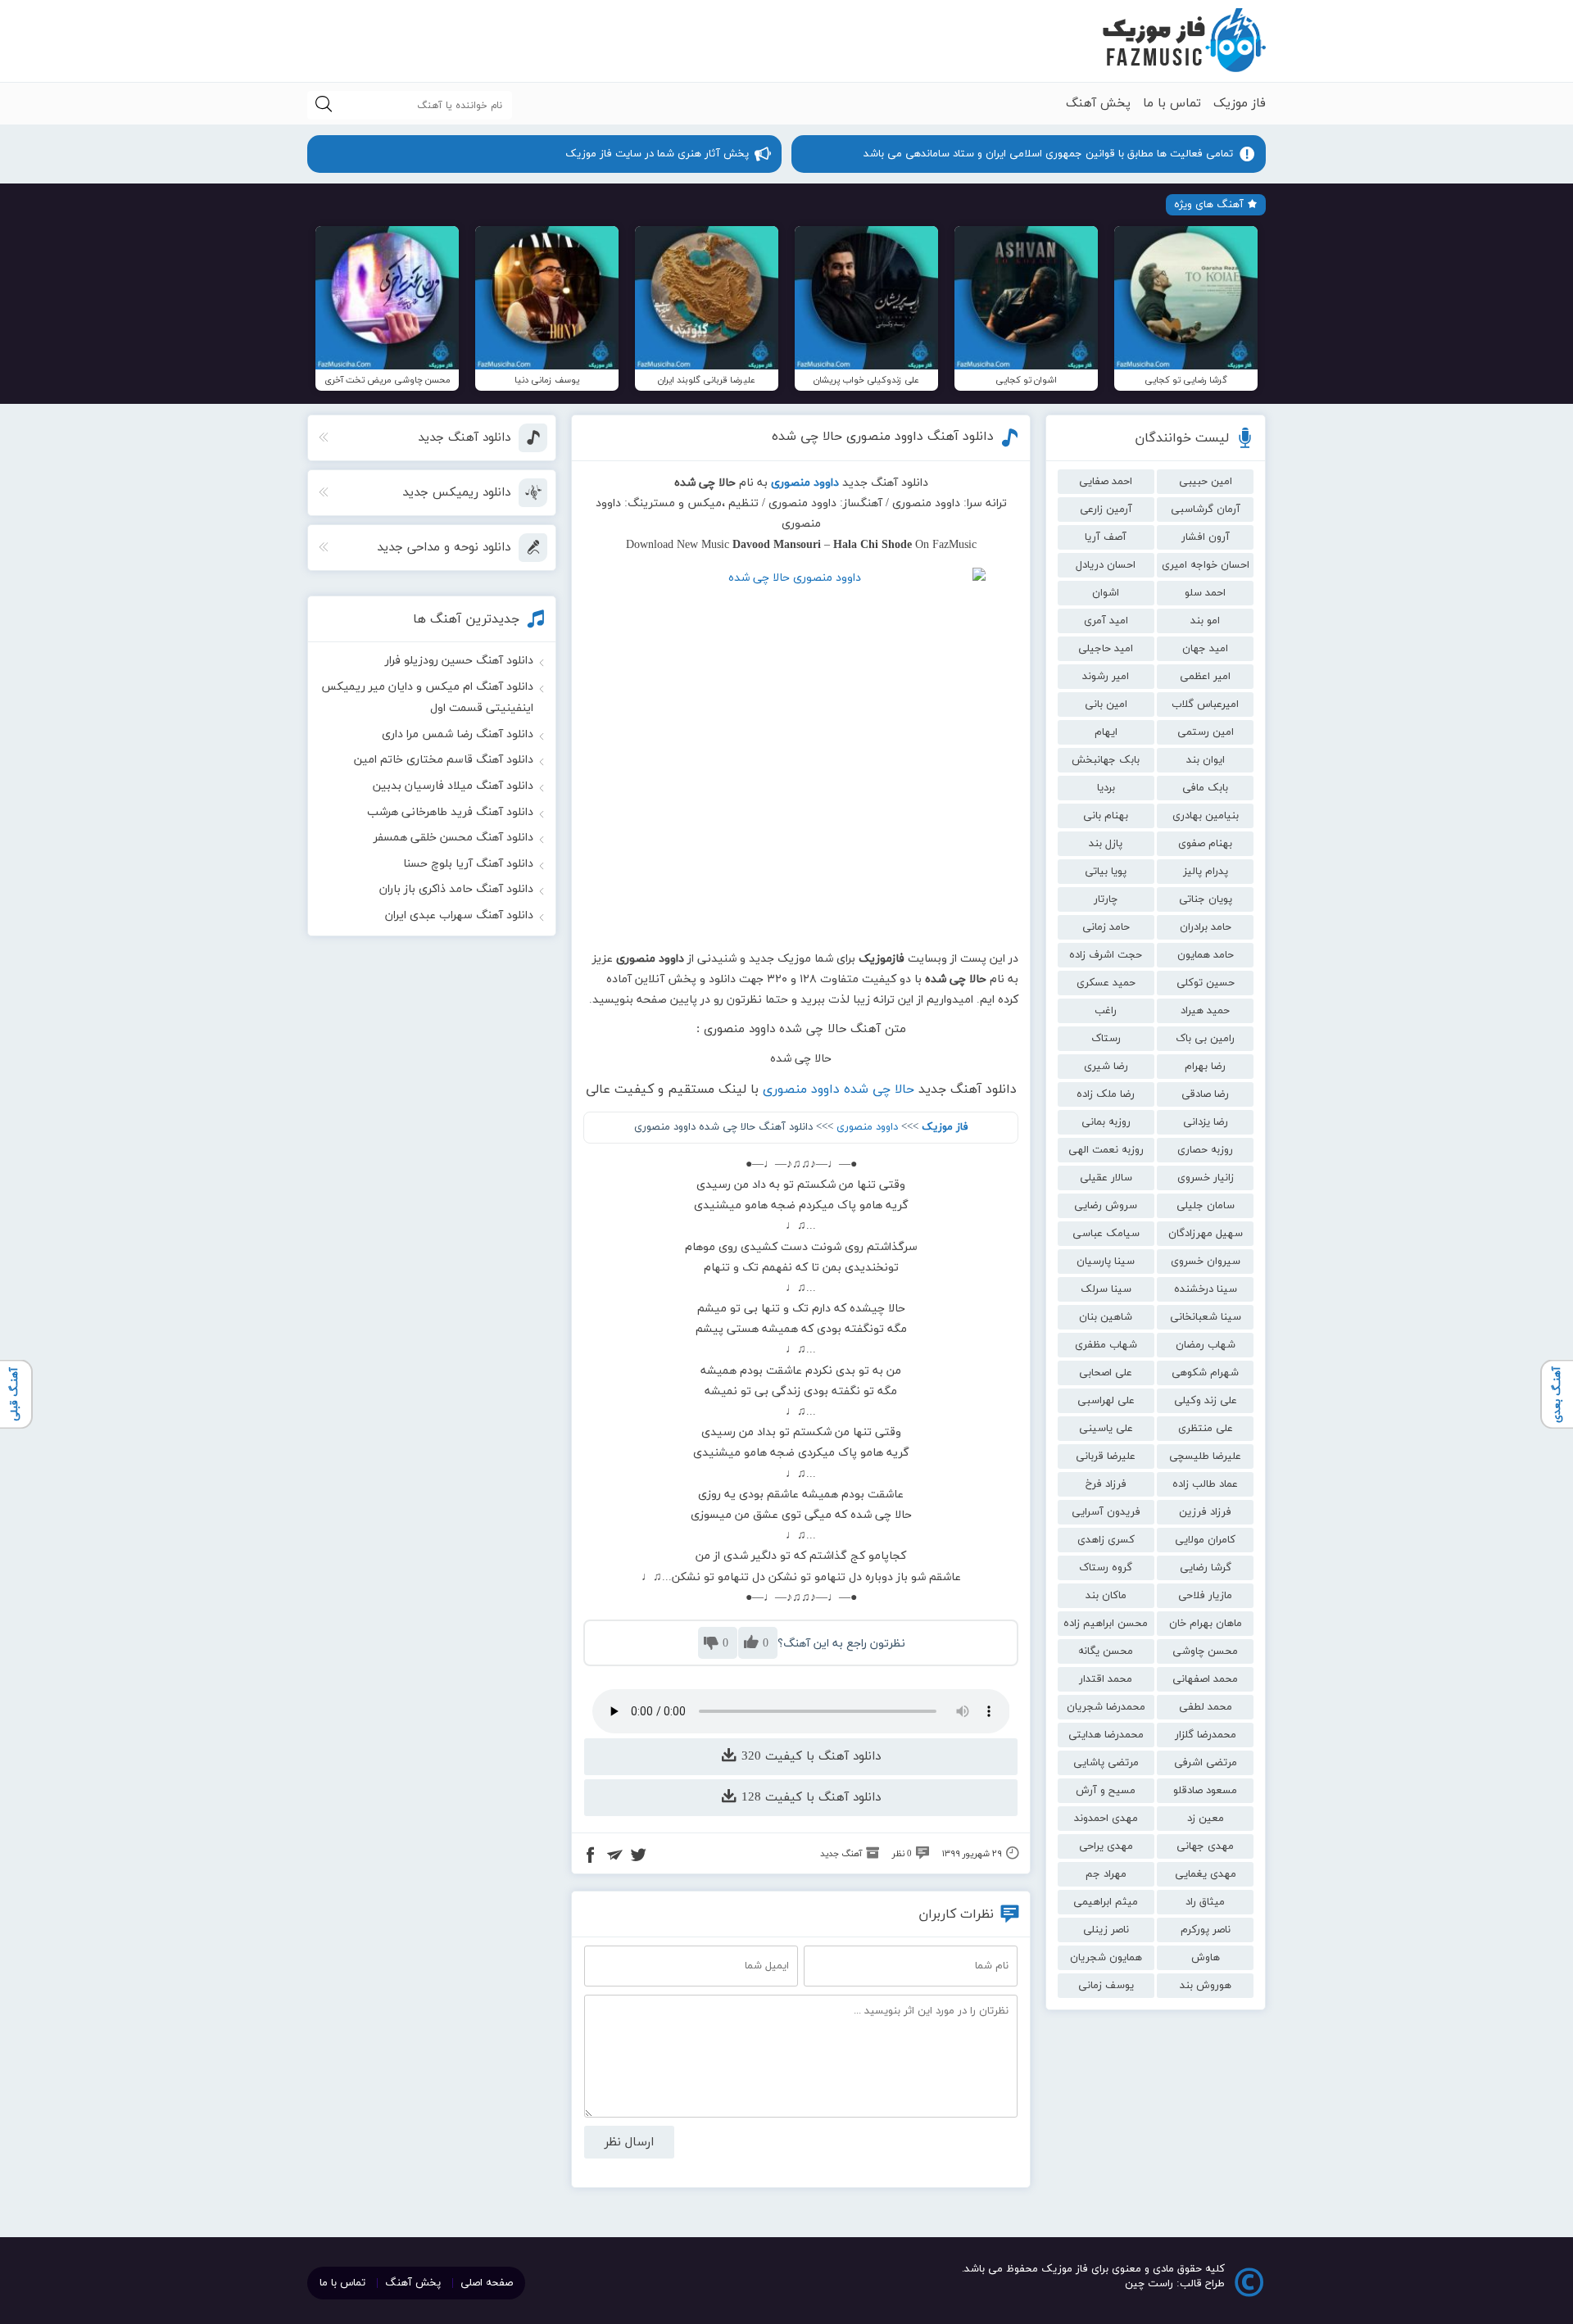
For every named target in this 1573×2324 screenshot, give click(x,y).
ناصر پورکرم (1206, 1930)
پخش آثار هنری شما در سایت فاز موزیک (657, 154)
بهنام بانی (1106, 816)
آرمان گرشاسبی (1206, 510)
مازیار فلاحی (1205, 1596)
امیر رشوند (1106, 677)
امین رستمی (1206, 732)
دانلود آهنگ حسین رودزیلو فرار (459, 661)
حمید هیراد (1205, 1011)
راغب (1106, 1011)
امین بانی (1106, 704)
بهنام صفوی (1205, 844)
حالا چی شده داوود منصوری (839, 1090)
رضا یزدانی (1206, 1122)
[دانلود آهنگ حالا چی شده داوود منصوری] (801, 752)
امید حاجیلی (1106, 649)
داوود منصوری (867, 1127)
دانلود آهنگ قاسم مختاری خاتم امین (444, 760)
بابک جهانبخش (1106, 760)
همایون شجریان (1106, 1958)
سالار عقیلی (1106, 1178)
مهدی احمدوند (1106, 1819)
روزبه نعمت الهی (1106, 1150)
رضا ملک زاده (1106, 1094)
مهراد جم (1106, 1874)
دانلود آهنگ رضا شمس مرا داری (458, 734)
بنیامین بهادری (1206, 816)
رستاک (1106, 1039)
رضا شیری (1106, 1067)
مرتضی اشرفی (1206, 1763)
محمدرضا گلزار (1206, 1735)
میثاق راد (1205, 1902)
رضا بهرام (1205, 1067)
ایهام (1106, 732)
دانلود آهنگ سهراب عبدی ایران (459, 915)
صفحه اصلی (487, 2283)
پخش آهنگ (1098, 104)
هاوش (1206, 1958)
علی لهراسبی (1106, 1401)
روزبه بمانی (1106, 1122)
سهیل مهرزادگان (1206, 1234)
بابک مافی (1205, 788)
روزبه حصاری (1205, 1150)
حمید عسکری (1106, 983)
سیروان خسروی (1206, 1262)
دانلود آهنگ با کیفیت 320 (809, 1757)
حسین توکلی (1206, 983)
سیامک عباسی (1106, 1234)
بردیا (1106, 788)
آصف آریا (1106, 537)
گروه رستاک (1106, 1568)
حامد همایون (1206, 955)
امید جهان (1205, 649)
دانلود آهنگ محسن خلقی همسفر (453, 838)
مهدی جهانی (1205, 1846)
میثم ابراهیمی (1106, 1902)
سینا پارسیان (1106, 1262)
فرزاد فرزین (1205, 1512)
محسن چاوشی (1205, 1651)
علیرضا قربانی (1106, 1456)
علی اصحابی (1106, 1373)
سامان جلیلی (1206, 1206)
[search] (324, 105)
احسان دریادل (1106, 565)
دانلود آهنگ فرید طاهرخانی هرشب (450, 812)
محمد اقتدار (1106, 1679)
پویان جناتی (1206, 899)
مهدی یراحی (1106, 1846)
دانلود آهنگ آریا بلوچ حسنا (468, 864)
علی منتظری (1206, 1429)
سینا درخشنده (1206, 1289)
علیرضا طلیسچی (1205, 1456)
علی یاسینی (1106, 1429)
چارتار (1106, 899)
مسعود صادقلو (1205, 1791)
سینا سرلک (1106, 1289)
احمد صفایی (1106, 482)
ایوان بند (1206, 760)
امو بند (1205, 621)
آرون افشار (1206, 537)
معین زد (1206, 1819)
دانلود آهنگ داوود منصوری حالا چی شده (883, 437)
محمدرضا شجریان (1106, 1707)
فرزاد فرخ (1106, 1484)
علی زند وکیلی (1206, 1401)
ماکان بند (1106, 1596)
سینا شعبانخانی (1206, 1317)
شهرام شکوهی (1205, 1373)
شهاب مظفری (1106, 1345)
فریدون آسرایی (1106, 1512)
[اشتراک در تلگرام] (614, 1857)
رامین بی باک (1205, 1039)
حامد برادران (1206, 927)
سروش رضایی (1106, 1206)
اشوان (1106, 593)
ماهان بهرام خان (1206, 1624)
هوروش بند (1206, 1986)
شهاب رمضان (1206, 1345)
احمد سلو (1205, 593)
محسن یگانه (1106, 1651)
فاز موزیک (1240, 104)
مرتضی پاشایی (1106, 1763)
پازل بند (1106, 844)
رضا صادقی (1205, 1094)
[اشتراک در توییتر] (638, 1857)
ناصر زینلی (1106, 1930)
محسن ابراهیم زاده (1106, 1624)
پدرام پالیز (1206, 872)
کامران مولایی (1205, 1540)
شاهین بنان (1106, 1317)
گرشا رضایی (1206, 1568)
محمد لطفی (1206, 1707)
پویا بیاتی (1106, 872)
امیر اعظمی (1205, 677)
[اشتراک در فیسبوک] (591, 1857)
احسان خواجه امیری (1206, 565)
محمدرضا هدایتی (1106, 1735)
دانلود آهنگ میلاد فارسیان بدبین (453, 786)
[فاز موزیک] (1184, 41)
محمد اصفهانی (1205, 1679)
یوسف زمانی (1106, 1986)
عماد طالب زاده (1205, 1484)
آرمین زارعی (1106, 510)
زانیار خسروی (1206, 1178)
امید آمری (1106, 621)
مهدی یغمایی (1206, 1874)
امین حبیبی (1206, 482)
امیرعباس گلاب (1205, 704)
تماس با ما (1172, 104)
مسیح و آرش (1106, 1791)
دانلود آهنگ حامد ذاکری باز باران (456, 889)
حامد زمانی (1106, 927)
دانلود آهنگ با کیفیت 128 (809, 1798)
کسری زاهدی (1106, 1540)
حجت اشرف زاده (1106, 955)
